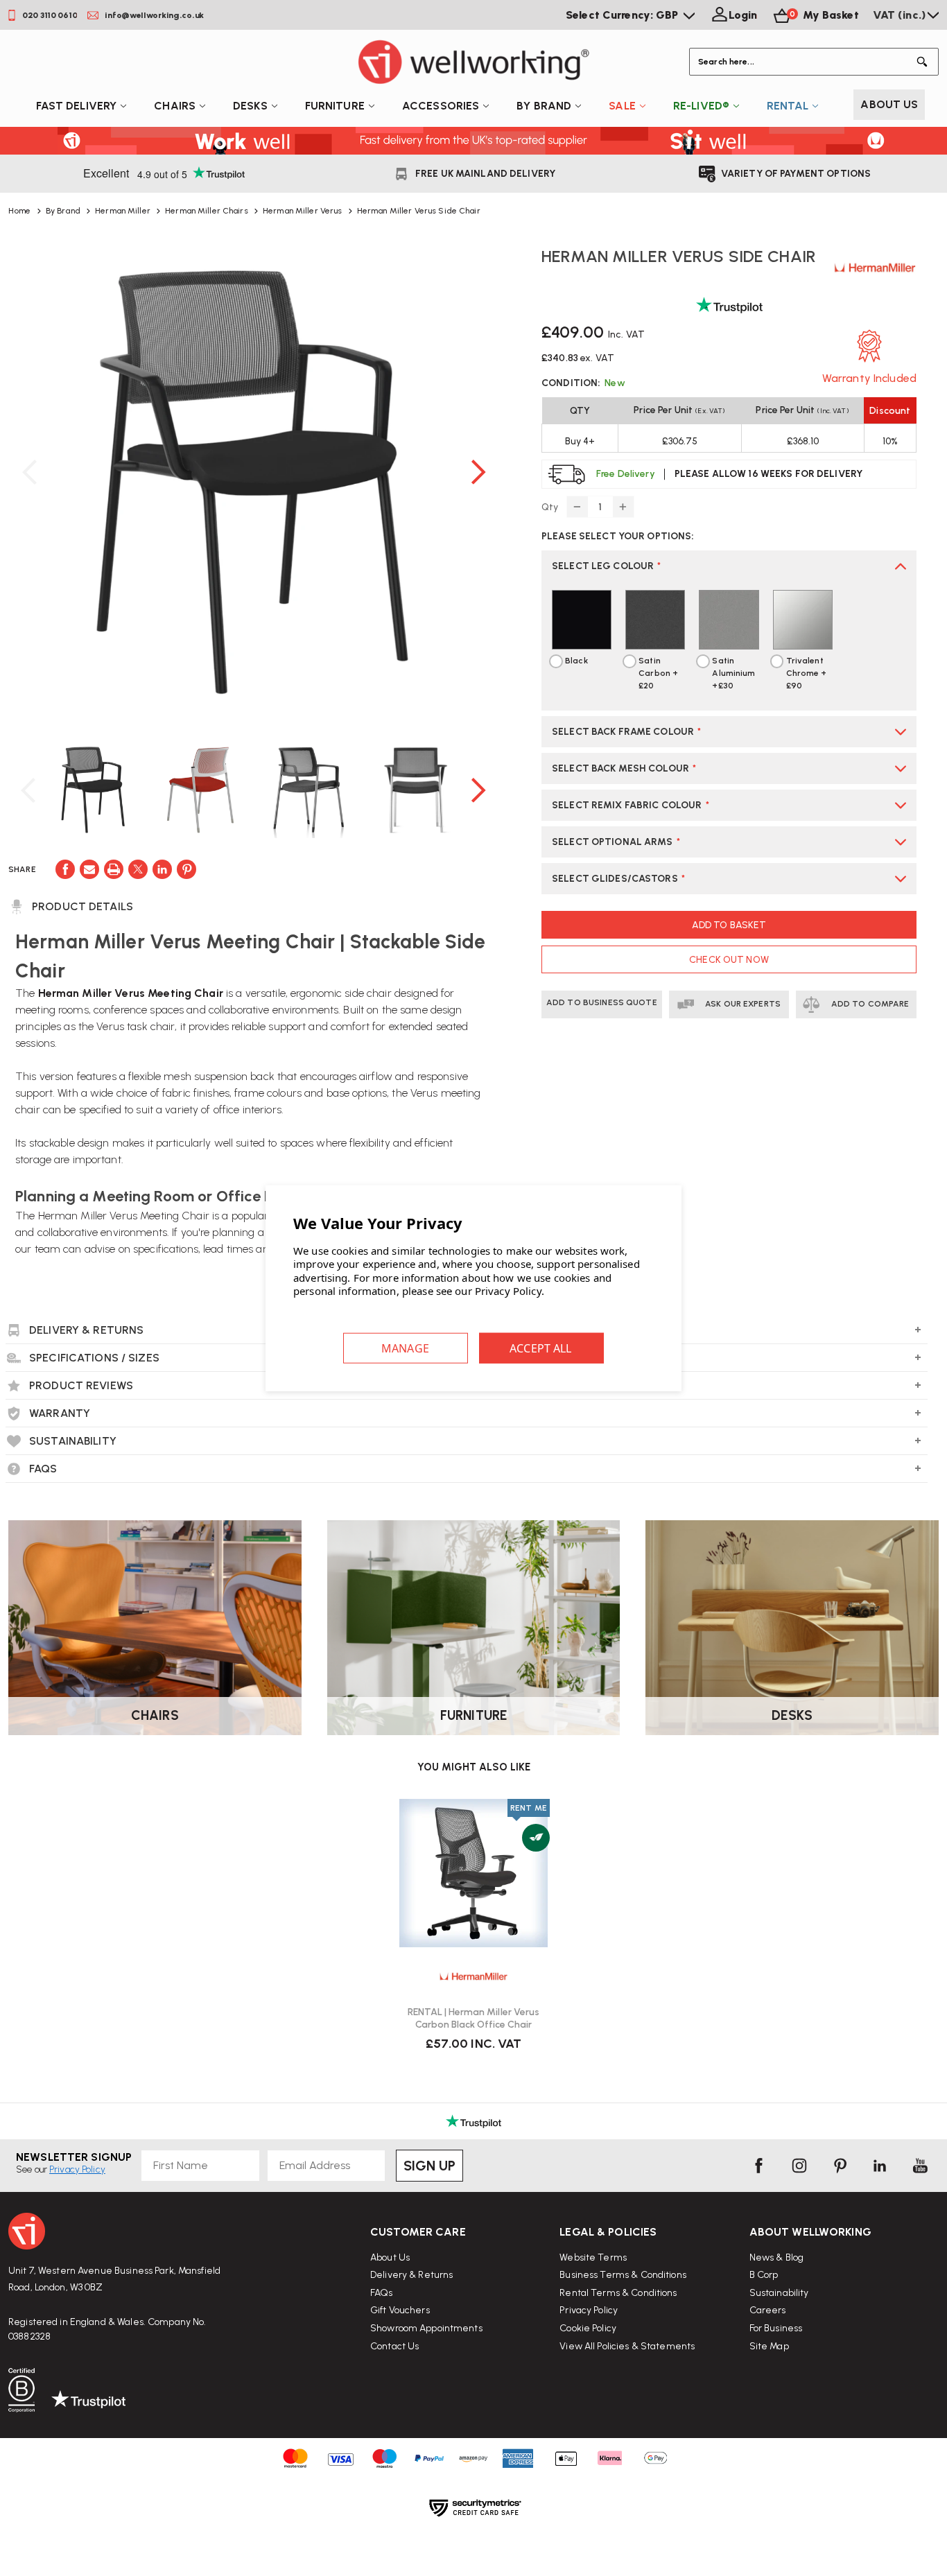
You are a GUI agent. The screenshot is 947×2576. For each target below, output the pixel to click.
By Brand (544, 106)
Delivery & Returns (411, 2275)
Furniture (335, 106)
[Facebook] (65, 869)
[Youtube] (920, 2166)
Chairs (175, 106)
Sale (622, 106)
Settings (406, 1348)
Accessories (441, 106)
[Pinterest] (186, 869)
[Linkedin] (162, 869)
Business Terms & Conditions (623, 2275)
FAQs (382, 2293)
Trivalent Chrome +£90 (807, 673)
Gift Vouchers (400, 2310)
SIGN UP (429, 2166)
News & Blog (776, 2257)
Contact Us (394, 2346)
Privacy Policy (589, 2310)
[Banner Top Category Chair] (155, 1628)
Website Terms (593, 2257)
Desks (250, 106)
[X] (138, 869)
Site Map (769, 2346)
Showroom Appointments (426, 2328)
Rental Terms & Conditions (618, 2293)
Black (576, 661)
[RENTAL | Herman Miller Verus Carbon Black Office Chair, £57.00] (473, 1873)
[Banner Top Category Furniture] (474, 1628)
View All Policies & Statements (627, 2346)
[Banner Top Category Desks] (792, 1628)
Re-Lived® (701, 106)
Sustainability (779, 2293)
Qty (550, 507)
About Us (889, 104)
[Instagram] (799, 2166)
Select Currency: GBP (624, 15)
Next (478, 472)
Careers (768, 2310)
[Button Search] (925, 62)
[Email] (89, 869)
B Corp (764, 2275)
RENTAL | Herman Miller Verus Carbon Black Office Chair (473, 2018)
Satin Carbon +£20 (658, 673)
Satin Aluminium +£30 (733, 673)
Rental (788, 106)
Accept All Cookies (541, 1348)
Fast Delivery (77, 106)
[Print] (114, 869)
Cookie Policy (588, 2328)
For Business (776, 2328)
